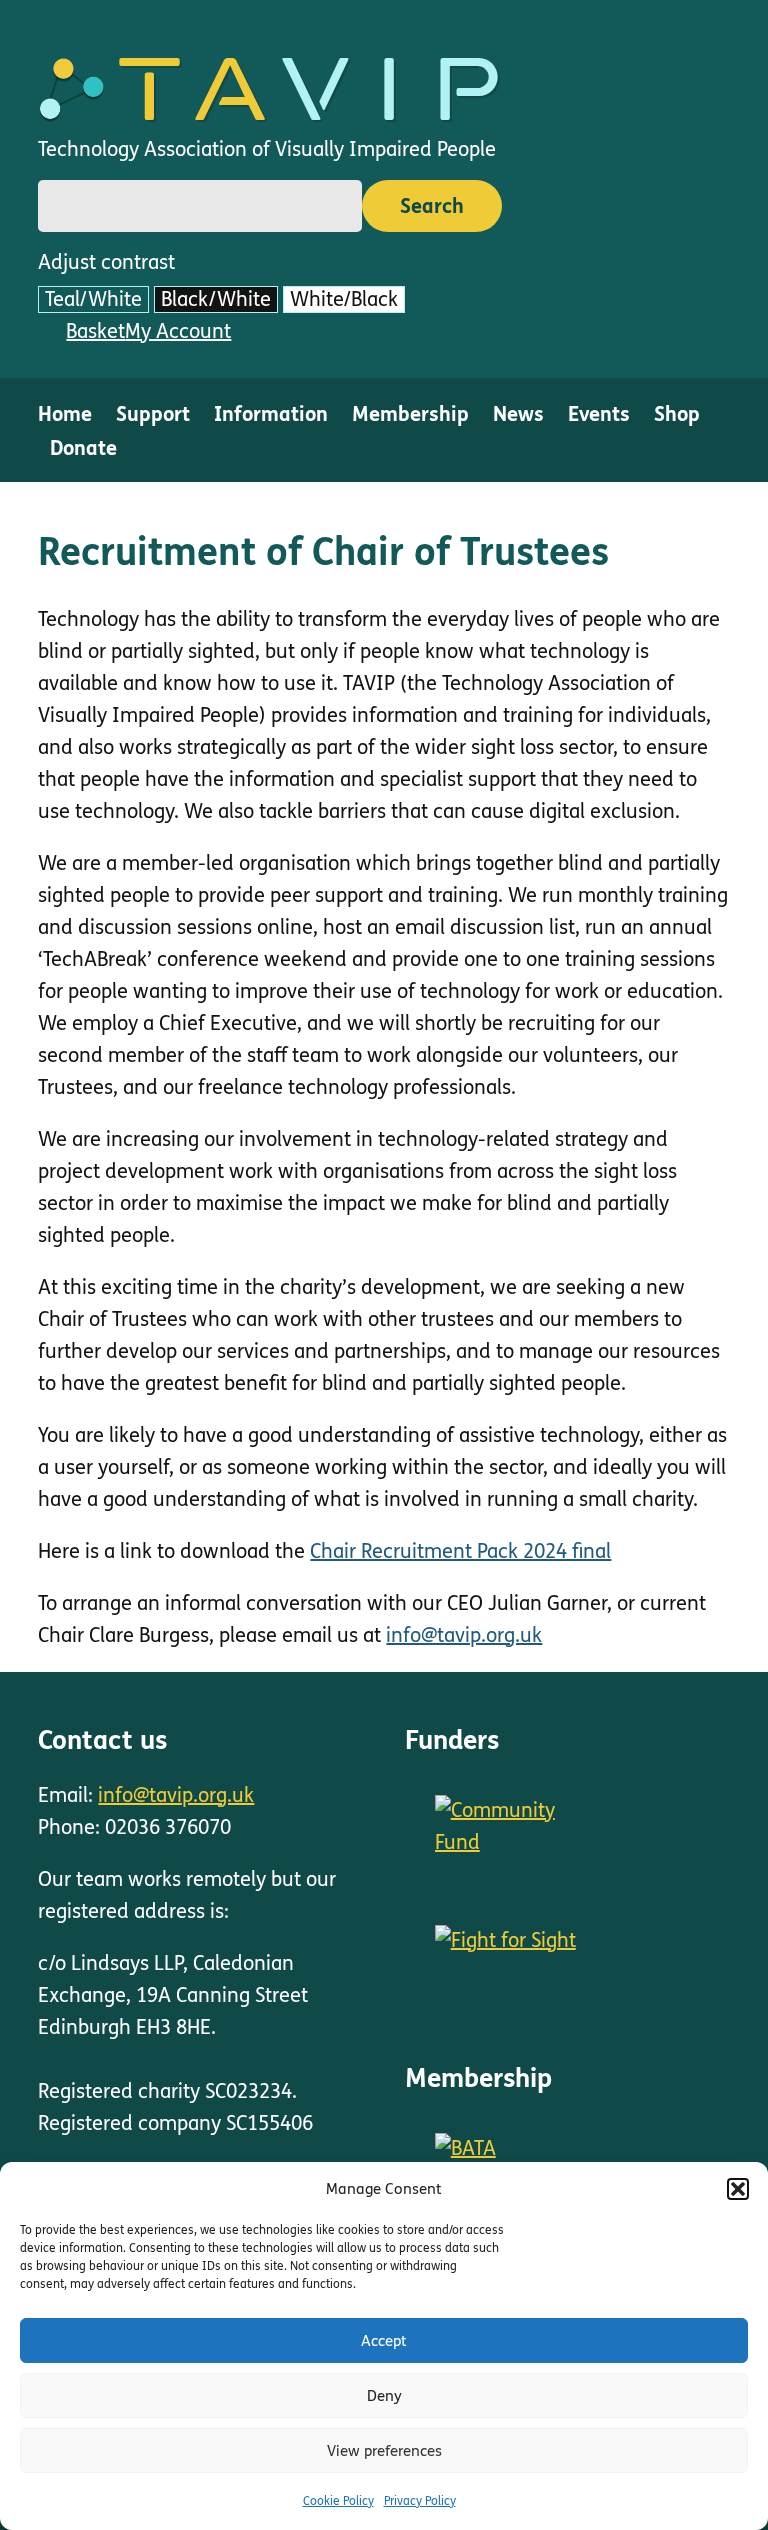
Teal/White (93, 299)
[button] (738, 2189)
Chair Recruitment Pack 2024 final (460, 1551)
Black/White (216, 299)
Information (271, 414)
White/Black (344, 299)
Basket (95, 331)
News (518, 414)
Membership (410, 414)
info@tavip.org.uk (464, 1635)
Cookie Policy (338, 2501)
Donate (83, 448)
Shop (677, 414)
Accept (384, 2341)
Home (65, 414)
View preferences (384, 2451)
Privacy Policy (420, 2501)
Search (432, 206)
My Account (178, 331)
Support (153, 414)
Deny (384, 2396)
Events (599, 414)
